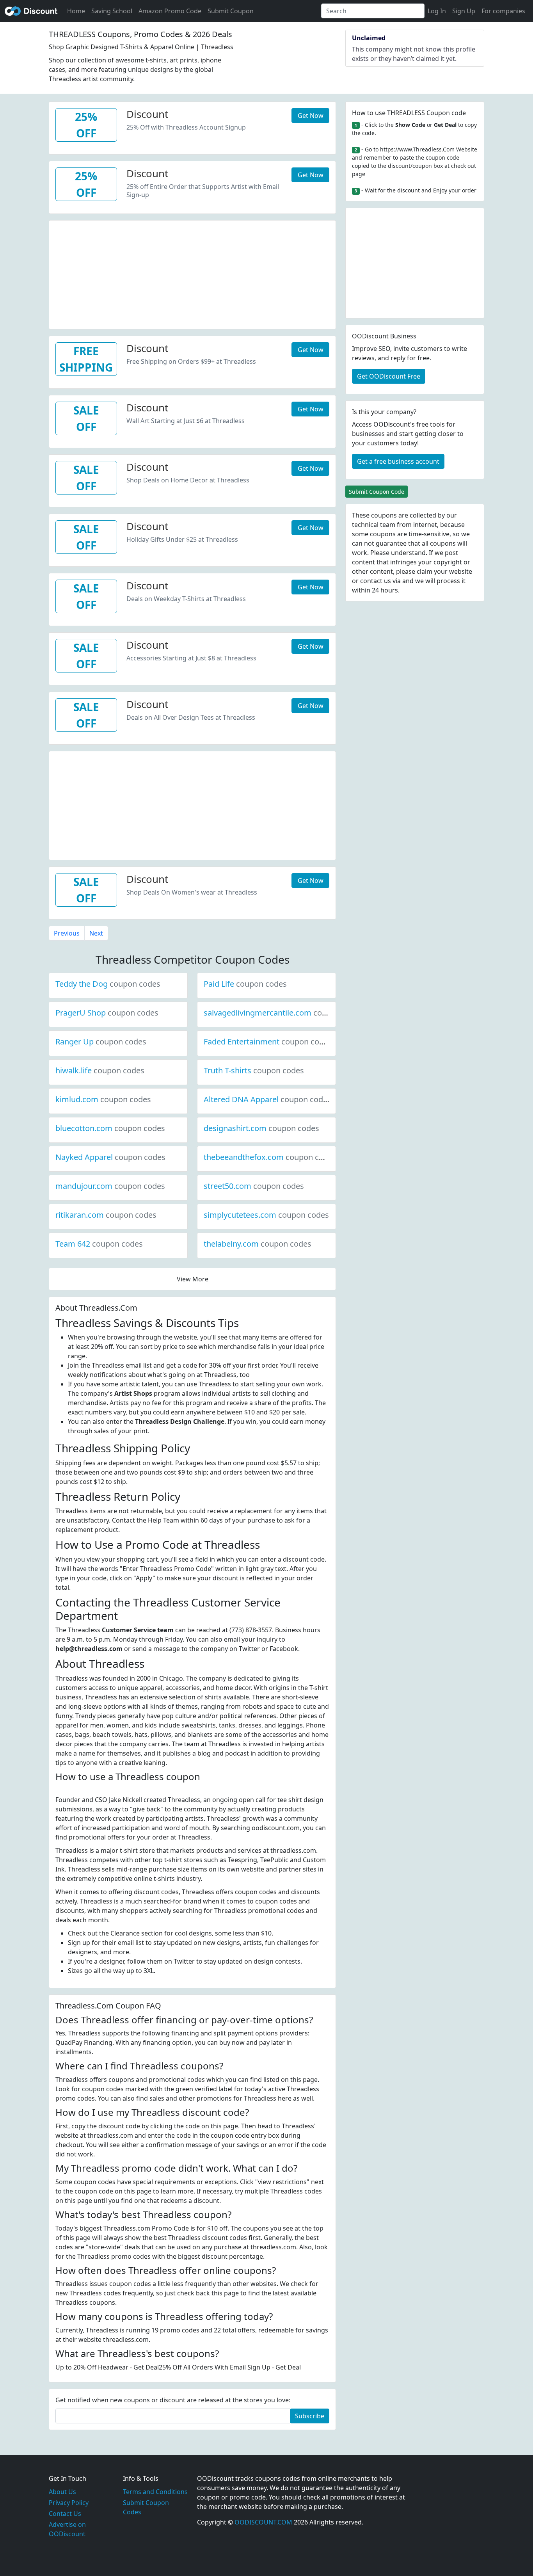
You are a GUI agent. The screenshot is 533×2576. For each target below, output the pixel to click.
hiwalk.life (100, 1070)
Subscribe (310, 2416)
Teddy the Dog (108, 984)
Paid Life (245, 984)
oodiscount (31, 11)
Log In (437, 11)
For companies (503, 11)
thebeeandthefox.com (270, 1157)
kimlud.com (103, 1099)
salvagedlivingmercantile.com (284, 1013)
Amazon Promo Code (170, 11)
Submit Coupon (231, 11)
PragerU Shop (107, 1013)
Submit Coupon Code (377, 492)
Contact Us (65, 2514)
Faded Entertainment (268, 1042)
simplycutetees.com (266, 1215)
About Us (62, 2492)
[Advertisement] (192, 275)
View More (193, 1279)
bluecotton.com (110, 1128)
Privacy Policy (69, 2503)
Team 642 (99, 1244)
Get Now (311, 116)
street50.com (254, 1186)
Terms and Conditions (155, 2492)
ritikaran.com (106, 1215)
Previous (67, 933)
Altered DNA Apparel (267, 1099)
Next (96, 933)
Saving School (112, 11)
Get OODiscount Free (389, 376)
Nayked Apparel (110, 1157)
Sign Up (464, 11)
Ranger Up (101, 1042)
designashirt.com (261, 1128)
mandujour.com (110, 1186)
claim (425, 571)
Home (76, 11)
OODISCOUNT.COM (263, 2522)
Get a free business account (398, 461)
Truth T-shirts (254, 1070)
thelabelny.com (258, 1244)
